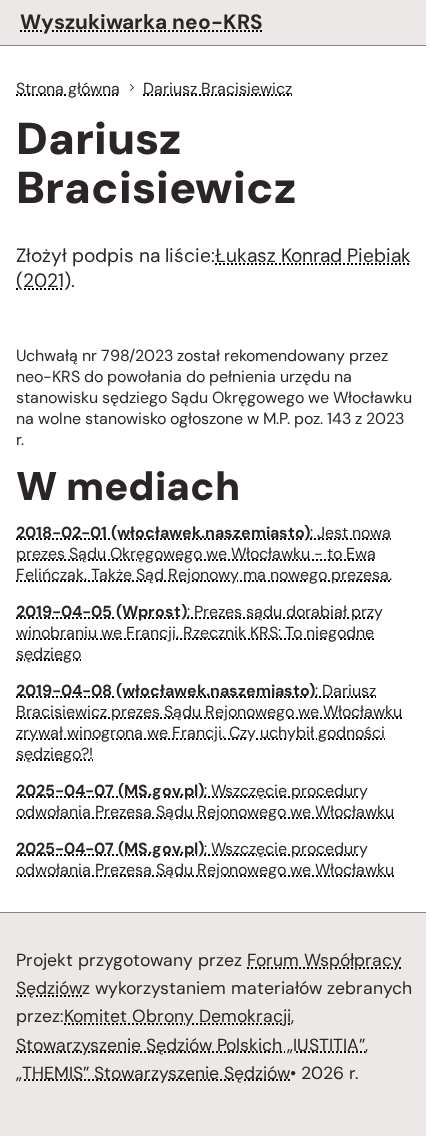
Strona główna (68, 88)
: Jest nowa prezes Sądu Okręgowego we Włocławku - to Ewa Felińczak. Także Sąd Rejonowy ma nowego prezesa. (204, 553)
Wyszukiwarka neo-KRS (141, 21)
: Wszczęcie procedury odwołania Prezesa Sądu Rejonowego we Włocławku (205, 801)
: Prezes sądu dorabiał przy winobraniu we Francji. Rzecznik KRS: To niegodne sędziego (199, 632)
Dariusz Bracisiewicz (217, 88)
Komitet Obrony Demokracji (177, 1016)
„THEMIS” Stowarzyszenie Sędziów (153, 1073)
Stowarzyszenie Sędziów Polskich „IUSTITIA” (190, 1045)
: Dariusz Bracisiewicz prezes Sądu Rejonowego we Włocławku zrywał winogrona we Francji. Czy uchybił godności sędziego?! (209, 722)
